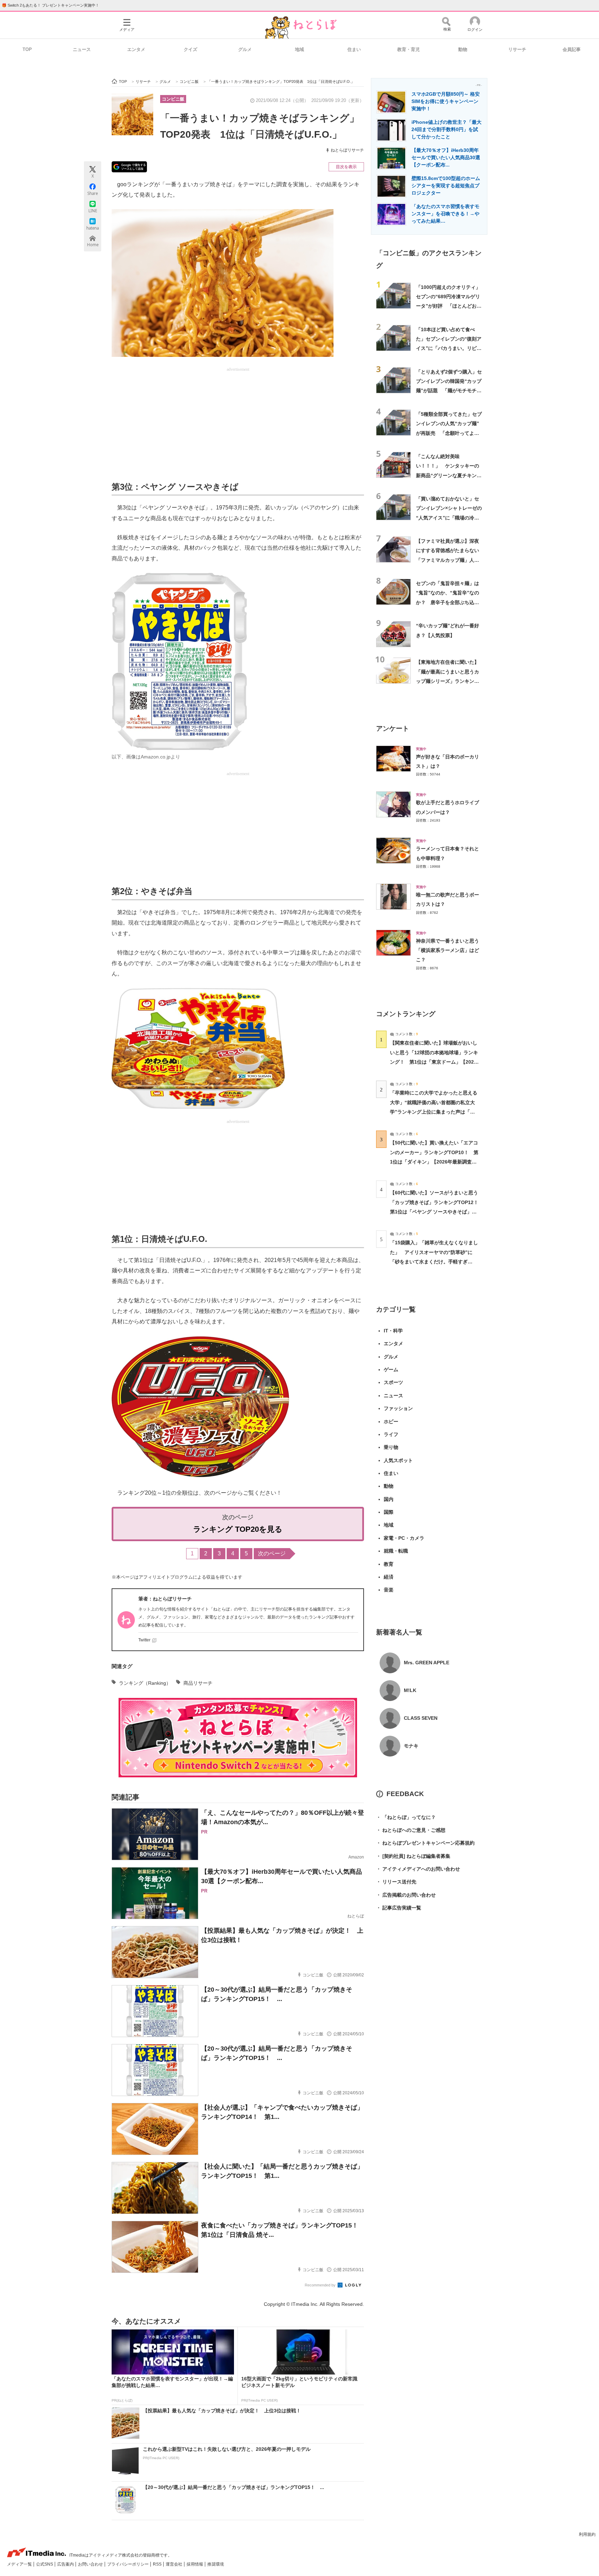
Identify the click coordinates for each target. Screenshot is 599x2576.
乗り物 (391, 1447)
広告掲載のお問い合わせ (406, 1895)
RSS (158, 2564)
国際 (389, 1512)
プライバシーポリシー (128, 2564)
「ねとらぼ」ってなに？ (406, 1817)
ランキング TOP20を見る (238, 1529)
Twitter (144, 1640)
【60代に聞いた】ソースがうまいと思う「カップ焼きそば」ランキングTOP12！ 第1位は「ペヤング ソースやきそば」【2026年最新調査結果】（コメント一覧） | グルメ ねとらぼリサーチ (437, 1212)
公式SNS (45, 2564)
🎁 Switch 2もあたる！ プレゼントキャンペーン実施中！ (50, 5)
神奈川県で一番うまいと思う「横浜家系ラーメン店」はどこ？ (448, 950)
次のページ (272, 1553)
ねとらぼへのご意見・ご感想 (411, 1830)
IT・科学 (393, 1331)
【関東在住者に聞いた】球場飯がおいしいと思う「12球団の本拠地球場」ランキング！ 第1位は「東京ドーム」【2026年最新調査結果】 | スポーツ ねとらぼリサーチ (434, 1062)
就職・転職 (396, 1551)
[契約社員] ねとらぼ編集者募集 (413, 1856)
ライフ (391, 1434)
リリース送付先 (396, 1882)
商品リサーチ (198, 1683)
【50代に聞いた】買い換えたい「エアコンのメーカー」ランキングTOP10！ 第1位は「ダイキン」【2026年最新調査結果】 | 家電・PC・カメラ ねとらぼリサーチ (434, 1162)
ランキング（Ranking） (145, 1683)
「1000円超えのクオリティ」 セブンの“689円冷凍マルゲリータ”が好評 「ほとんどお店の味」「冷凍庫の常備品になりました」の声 (451, 306)
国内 (389, 1499)
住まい (354, 49)
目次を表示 (346, 167)
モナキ (411, 1746)
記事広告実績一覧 (399, 1908)
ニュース (82, 49)
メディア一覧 (20, 2564)
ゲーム (391, 1369)
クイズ (190, 49)
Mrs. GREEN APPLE (427, 1663)
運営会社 (175, 2564)
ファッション (398, 1408)
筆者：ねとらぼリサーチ (165, 1599)
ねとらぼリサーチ (347, 150)
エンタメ (136, 49)
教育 (389, 1564)
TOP (27, 49)
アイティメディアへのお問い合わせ (418, 1869)
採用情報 (195, 2564)
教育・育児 (409, 49)
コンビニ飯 (173, 99)
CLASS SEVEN (421, 1718)
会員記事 (572, 49)
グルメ (245, 49)
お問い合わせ (91, 2564)
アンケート (393, 728)
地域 (299, 49)
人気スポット (398, 1460)
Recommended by (321, 2285)
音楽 (389, 1590)
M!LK (410, 1690)
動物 (463, 49)
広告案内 (66, 2564)
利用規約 (587, 2534)
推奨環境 (216, 2564)
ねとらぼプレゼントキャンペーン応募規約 (425, 1843)
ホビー (391, 1422)
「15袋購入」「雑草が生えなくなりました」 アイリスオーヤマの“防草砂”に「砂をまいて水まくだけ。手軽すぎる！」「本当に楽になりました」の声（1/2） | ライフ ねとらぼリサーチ (434, 1261)
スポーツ (393, 1382)
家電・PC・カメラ (404, 1538)
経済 (389, 1577)
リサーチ (517, 49)
